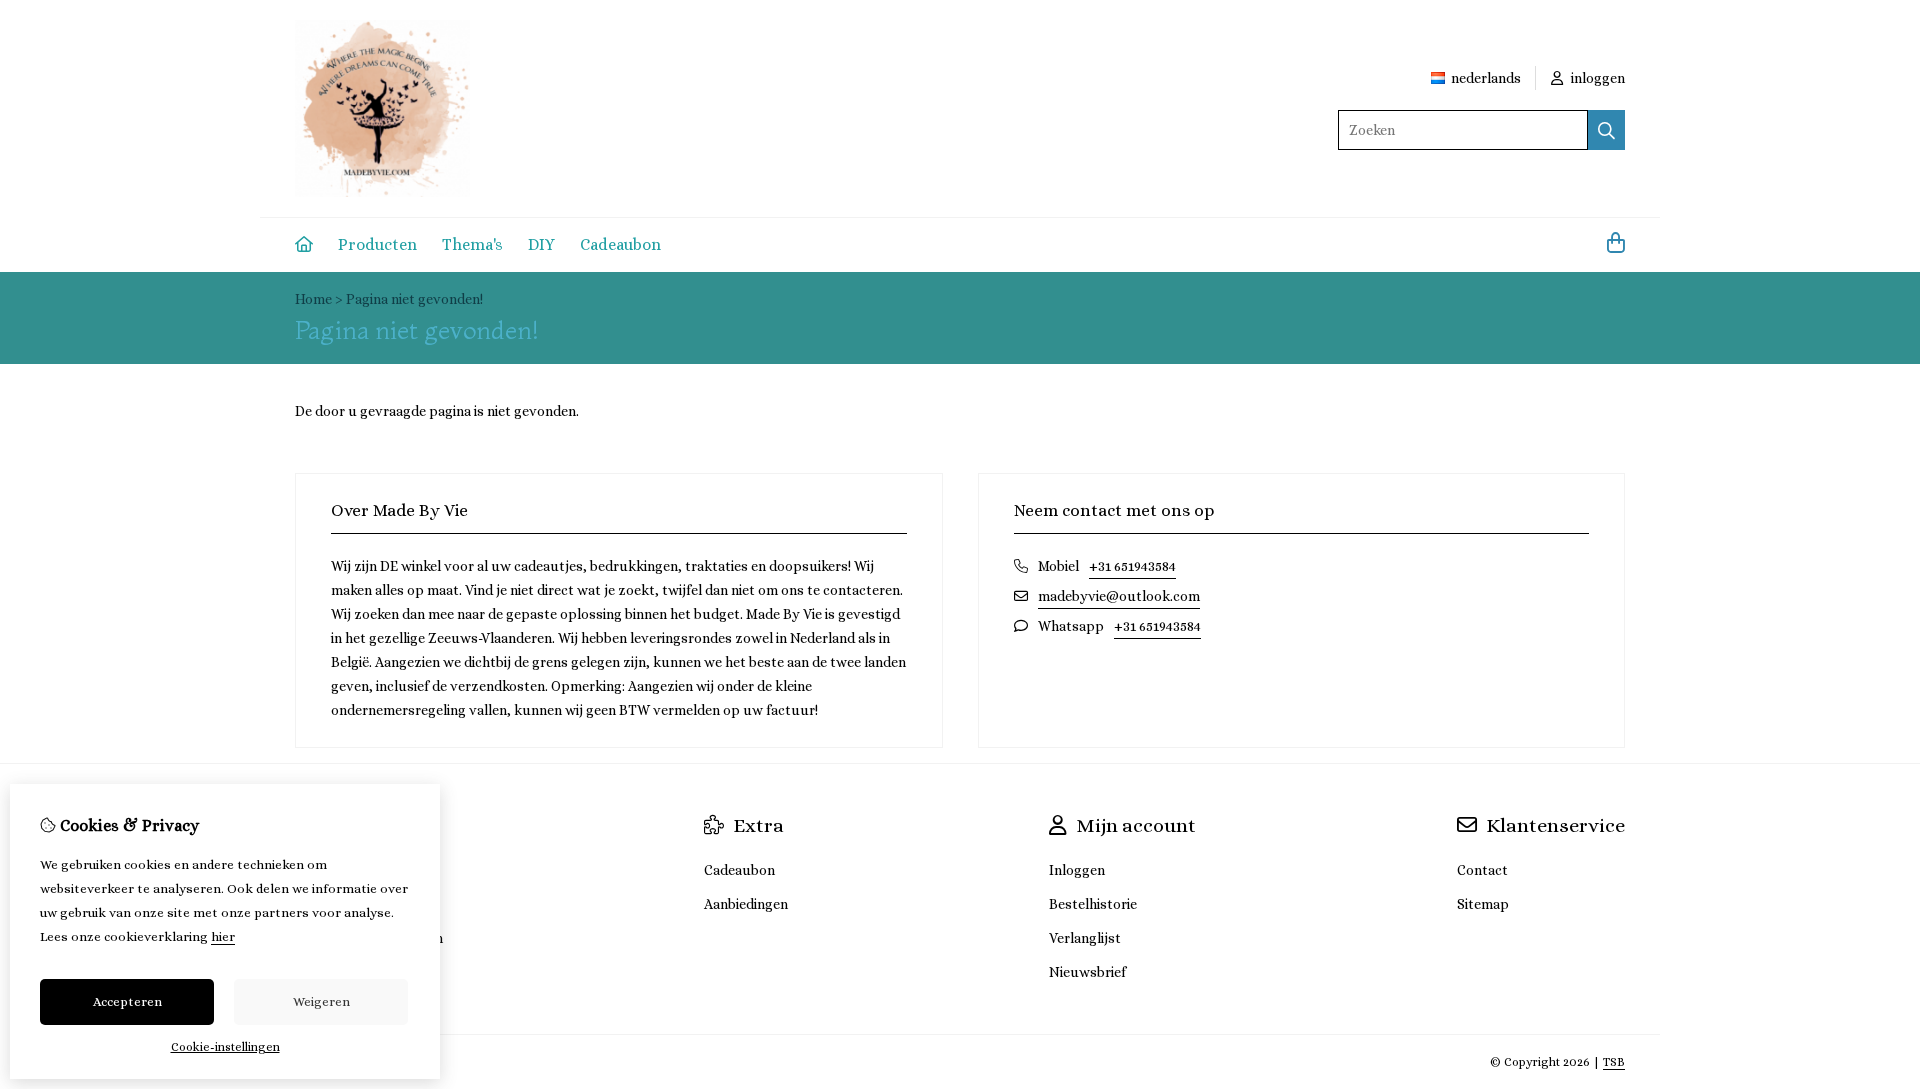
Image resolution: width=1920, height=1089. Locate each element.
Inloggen (1077, 870)
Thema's (472, 244)
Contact (1482, 870)
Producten (377, 244)
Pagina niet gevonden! (414, 299)
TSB (1614, 1062)
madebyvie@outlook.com (1119, 596)
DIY (541, 244)
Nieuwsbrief (1087, 972)
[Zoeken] (1606, 130)
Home (313, 299)
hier (223, 936)
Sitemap (1483, 904)
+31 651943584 (1132, 566)
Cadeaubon (620, 244)
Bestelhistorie (1093, 904)
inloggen (1596, 78)
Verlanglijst (1085, 938)
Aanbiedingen (746, 904)
